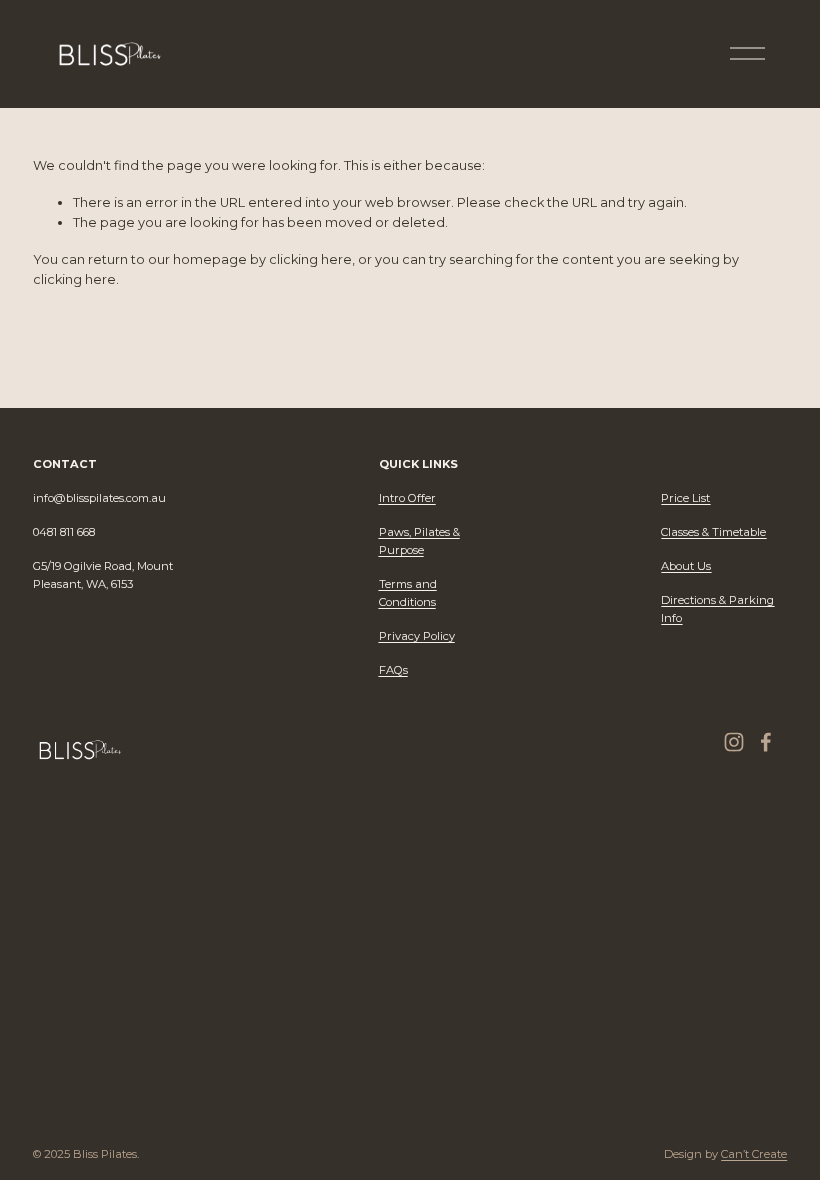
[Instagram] (734, 742)
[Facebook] (766, 742)
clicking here (310, 259)
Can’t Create (754, 1154)
